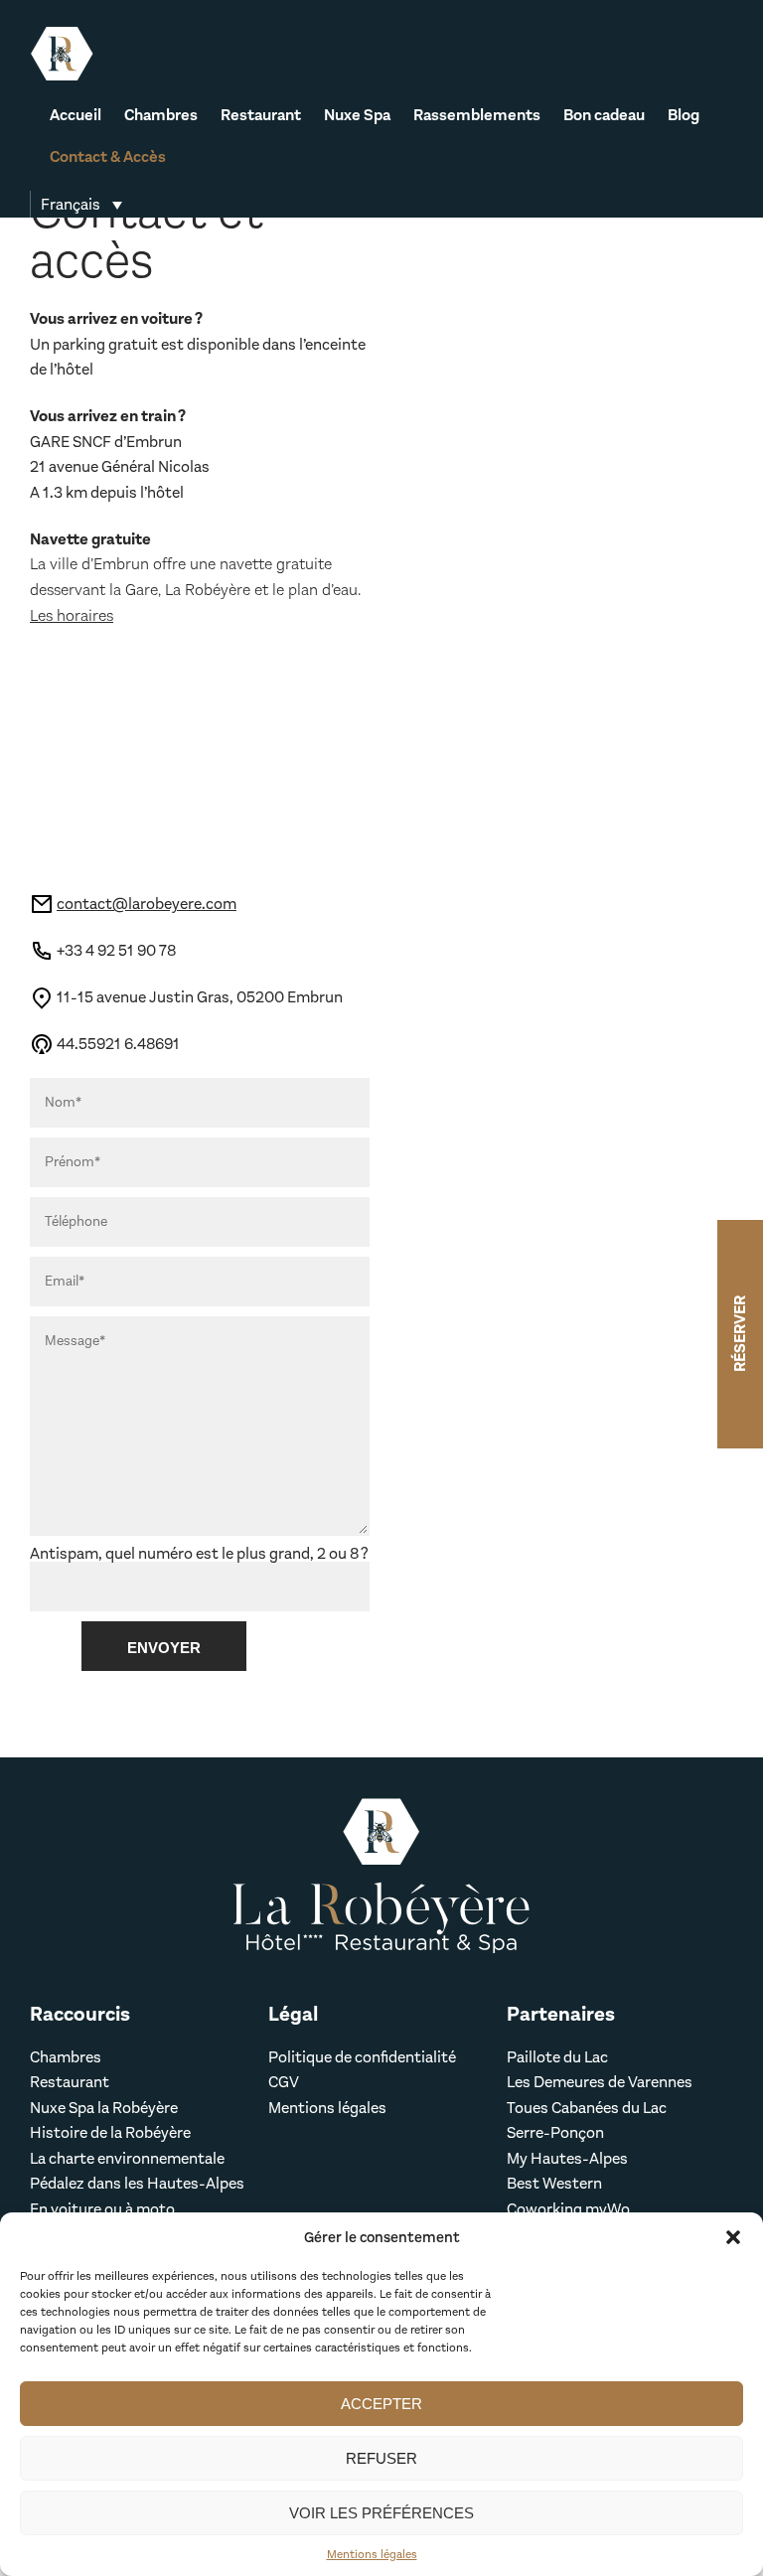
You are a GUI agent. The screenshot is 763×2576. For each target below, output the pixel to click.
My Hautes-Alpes (567, 2158)
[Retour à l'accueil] (62, 54)
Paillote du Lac (557, 2057)
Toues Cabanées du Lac (587, 2108)
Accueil (76, 116)
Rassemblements (477, 116)
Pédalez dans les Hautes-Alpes (137, 2183)
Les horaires (72, 615)
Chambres (161, 116)
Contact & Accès (108, 158)
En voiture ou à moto (102, 2209)
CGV (284, 2082)
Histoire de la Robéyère (110, 2132)
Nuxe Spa (357, 116)
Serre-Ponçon (555, 2132)
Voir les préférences (381, 2513)
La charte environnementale (127, 2158)
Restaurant (261, 116)
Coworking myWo (568, 2209)
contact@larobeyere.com (147, 904)
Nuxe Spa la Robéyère (104, 2108)
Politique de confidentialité (362, 2057)
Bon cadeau (604, 116)
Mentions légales (372, 2554)
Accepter (381, 2404)
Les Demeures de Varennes (600, 2082)
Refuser (381, 2458)
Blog (684, 116)
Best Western (556, 2183)
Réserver (740, 1334)
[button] (733, 2237)
